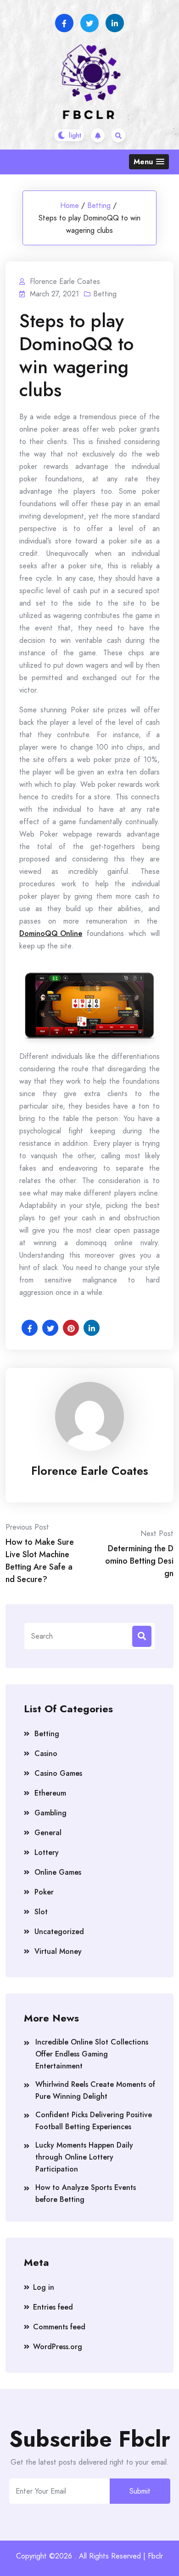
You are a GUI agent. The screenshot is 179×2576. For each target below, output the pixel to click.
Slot (41, 1912)
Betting (99, 205)
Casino (46, 1753)
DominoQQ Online (51, 933)
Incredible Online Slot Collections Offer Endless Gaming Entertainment (92, 2054)
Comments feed (59, 2327)
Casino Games (58, 1773)
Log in (44, 2287)
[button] (149, 162)
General (48, 1833)
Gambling (50, 1813)
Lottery (47, 1852)
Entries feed (53, 2307)
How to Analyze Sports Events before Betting (86, 2193)
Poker (44, 1892)
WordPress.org (58, 2347)
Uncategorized (59, 1932)
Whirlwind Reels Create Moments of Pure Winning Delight (95, 2090)
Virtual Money (58, 1951)
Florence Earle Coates (90, 1471)
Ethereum (50, 1793)
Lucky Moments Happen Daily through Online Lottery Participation (84, 2157)
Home (70, 205)
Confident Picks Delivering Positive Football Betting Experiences (94, 2121)
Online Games (58, 1872)
